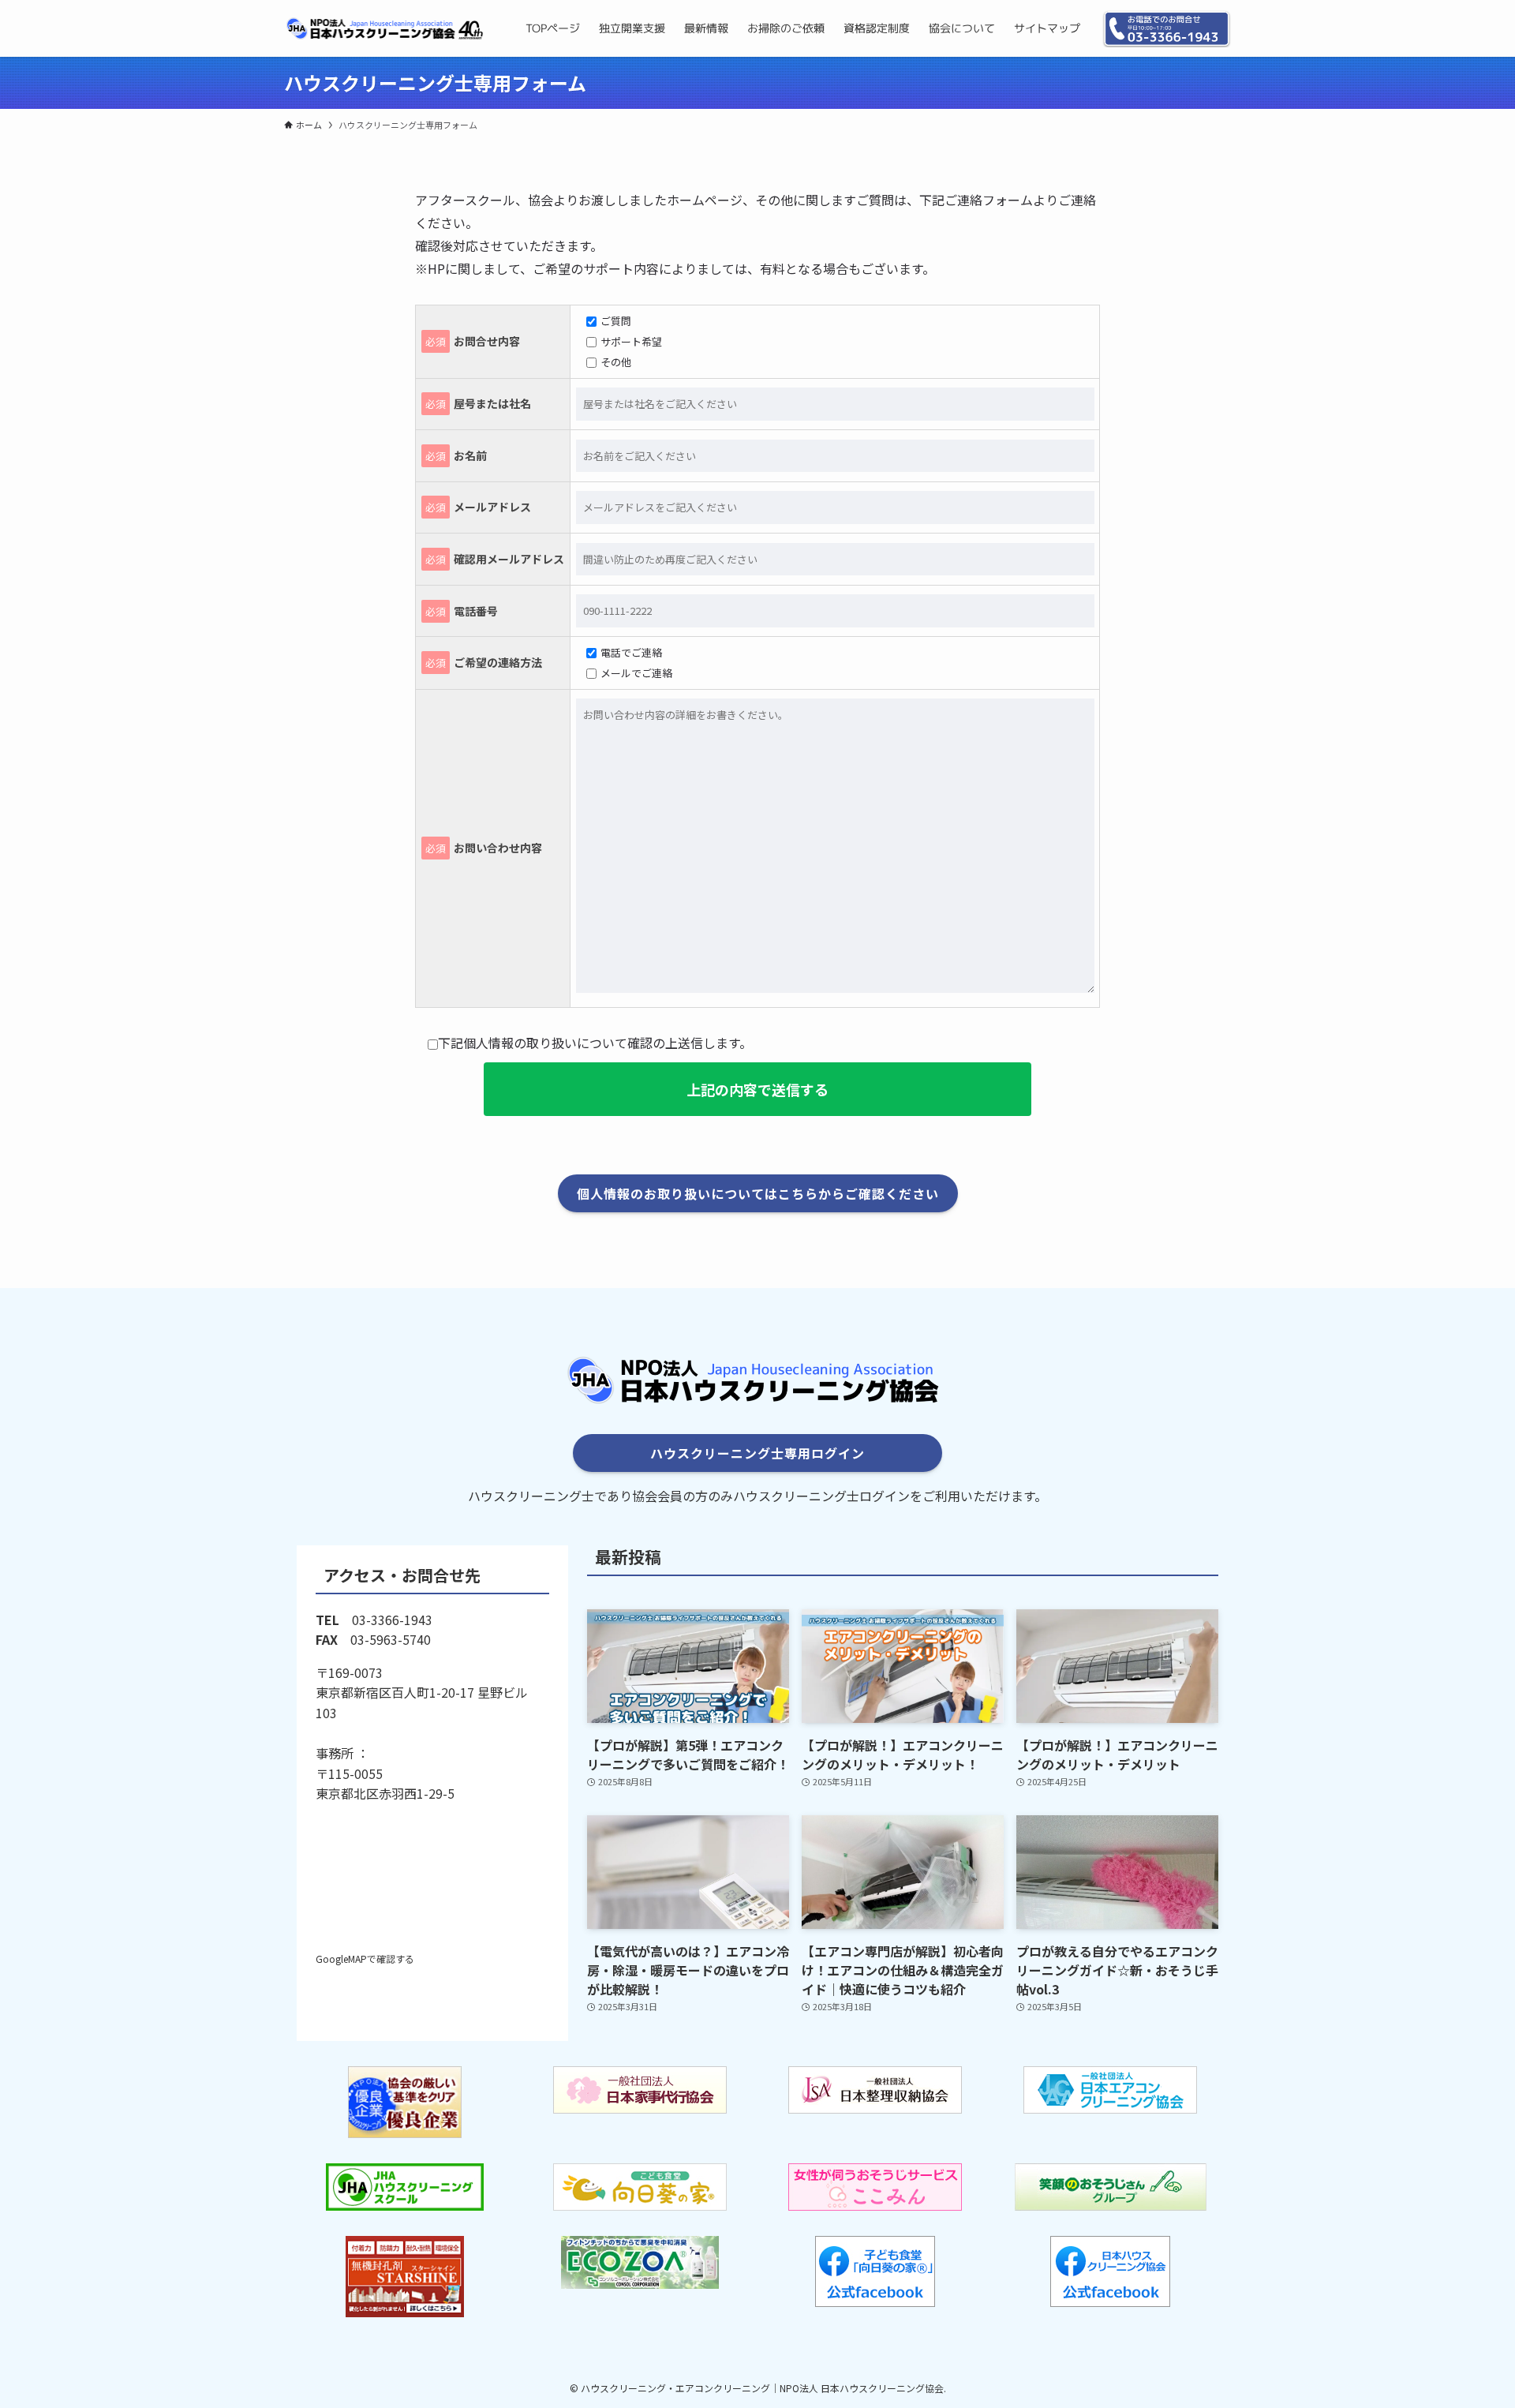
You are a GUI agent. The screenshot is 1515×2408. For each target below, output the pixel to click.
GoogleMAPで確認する (365, 1959)
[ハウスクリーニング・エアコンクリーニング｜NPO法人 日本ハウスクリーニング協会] (384, 28)
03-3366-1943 (392, 1620)
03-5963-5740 (391, 1639)
